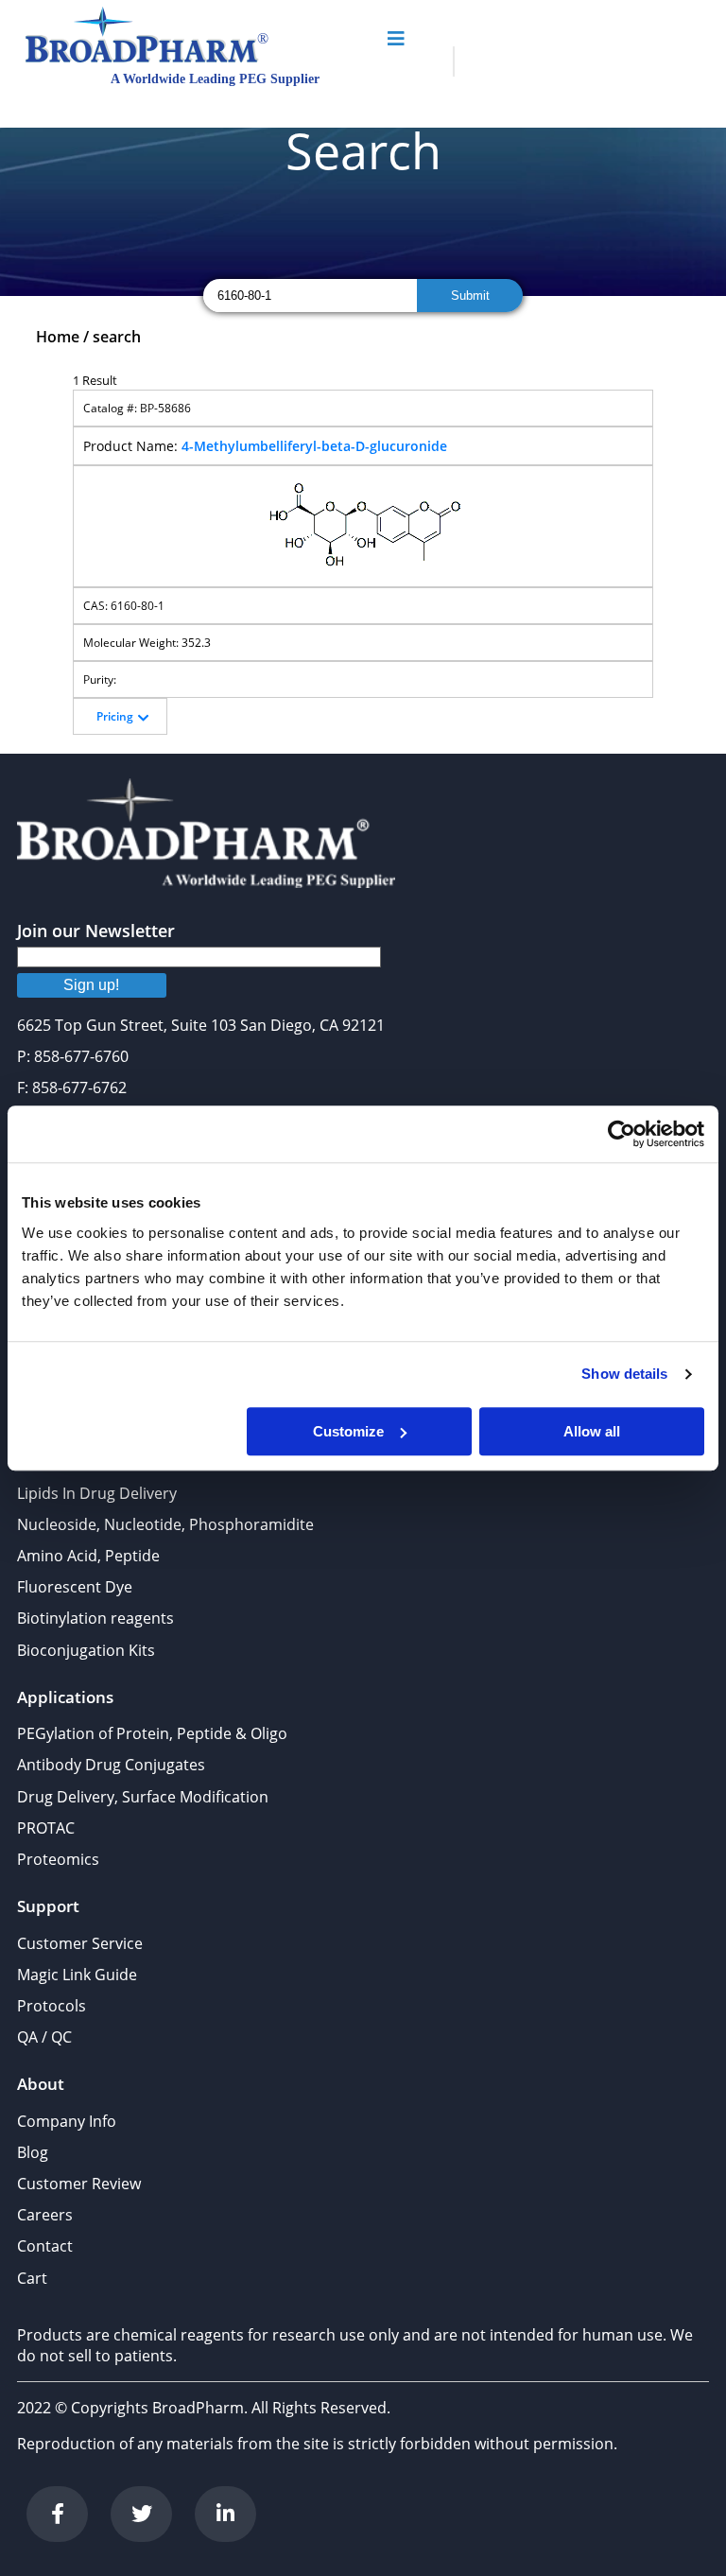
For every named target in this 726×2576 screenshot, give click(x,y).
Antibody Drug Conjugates (111, 1765)
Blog (33, 2152)
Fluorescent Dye (75, 1587)
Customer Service (80, 1943)
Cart (32, 2278)
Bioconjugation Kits (86, 1650)
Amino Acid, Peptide (88, 1556)
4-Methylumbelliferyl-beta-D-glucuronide (314, 446)
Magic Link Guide (77, 1975)
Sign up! (91, 985)
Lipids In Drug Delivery (97, 1493)
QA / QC (44, 2037)
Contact (45, 2246)
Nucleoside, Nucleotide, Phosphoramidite (165, 1524)
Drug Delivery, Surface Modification (143, 1797)
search (117, 337)
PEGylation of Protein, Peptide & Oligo (152, 1733)
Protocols (52, 2006)
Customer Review (79, 2184)
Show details (624, 1374)
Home (58, 337)
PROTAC (46, 1828)
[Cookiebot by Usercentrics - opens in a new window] (622, 1134)
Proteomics (58, 1859)
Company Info (67, 2121)
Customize (348, 1431)
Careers (45, 2215)
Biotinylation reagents (95, 1618)
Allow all (592, 1431)
